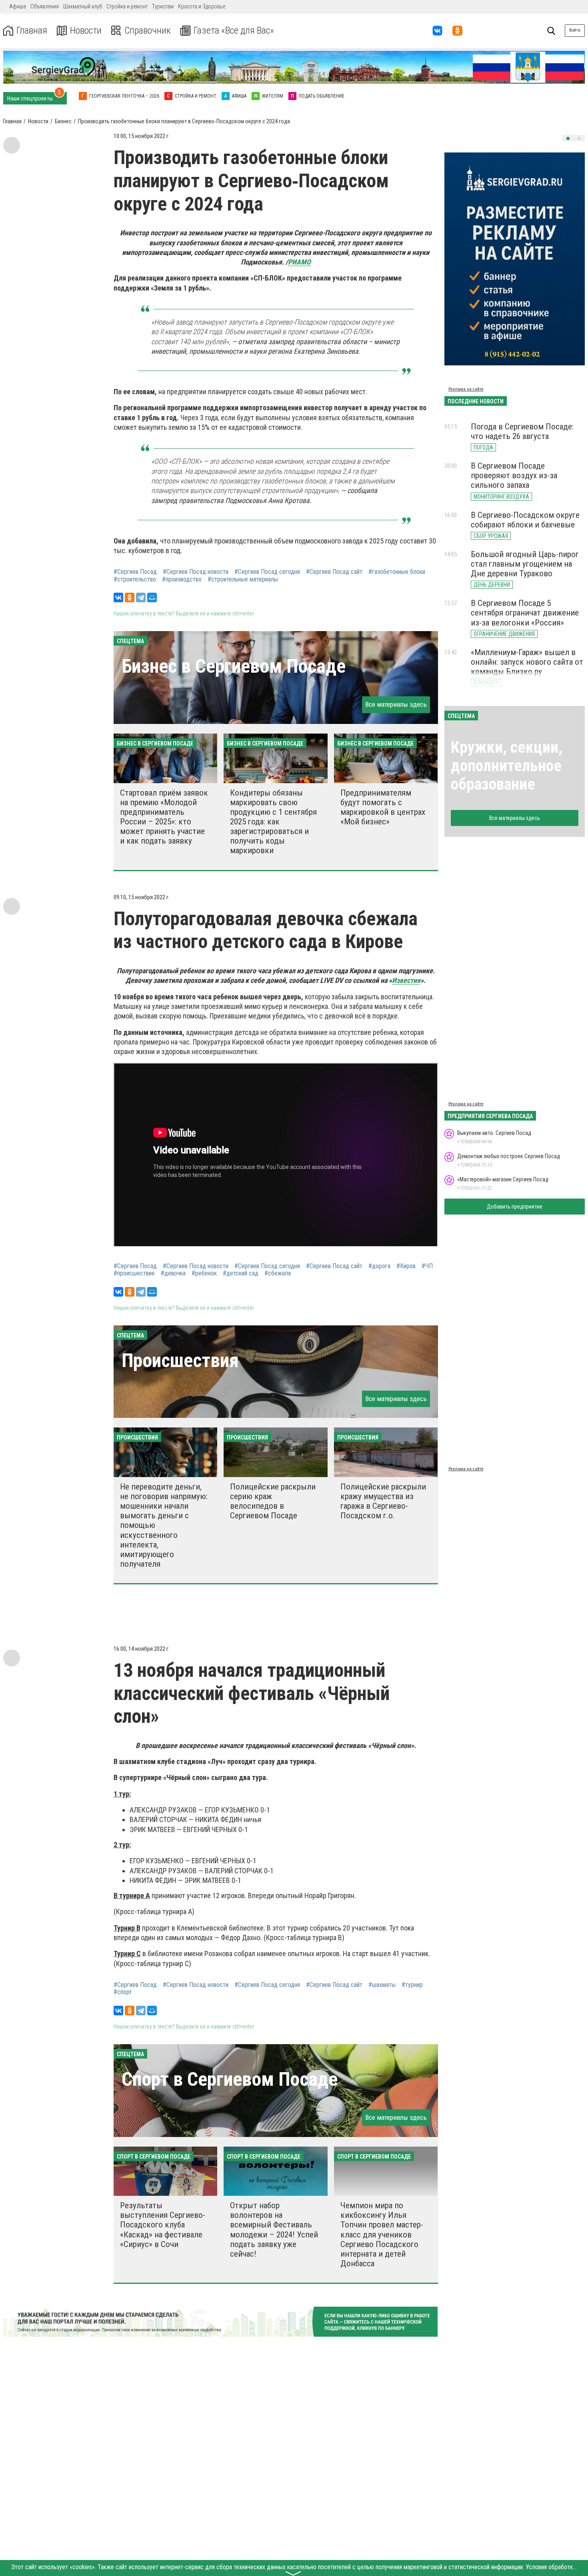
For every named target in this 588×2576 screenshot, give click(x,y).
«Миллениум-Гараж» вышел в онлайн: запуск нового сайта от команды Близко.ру (527, 662)
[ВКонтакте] (118, 597)
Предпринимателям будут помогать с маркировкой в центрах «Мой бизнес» (383, 807)
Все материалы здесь (396, 704)
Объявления (45, 6)
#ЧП (427, 1266)
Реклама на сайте (466, 389)
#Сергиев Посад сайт (334, 572)
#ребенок (204, 1273)
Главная (32, 31)
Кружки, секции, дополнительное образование (507, 766)
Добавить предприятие (515, 1207)
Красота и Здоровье (202, 6)
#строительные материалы (243, 579)
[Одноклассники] (130, 597)
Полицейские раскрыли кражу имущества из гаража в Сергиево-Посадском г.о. (383, 1501)
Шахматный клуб (83, 6)
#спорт (123, 1992)
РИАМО (299, 262)
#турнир (412, 1985)
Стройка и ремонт (127, 6)
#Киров (406, 1266)
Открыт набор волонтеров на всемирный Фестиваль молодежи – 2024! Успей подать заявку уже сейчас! (274, 2230)
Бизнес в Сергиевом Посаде (234, 666)
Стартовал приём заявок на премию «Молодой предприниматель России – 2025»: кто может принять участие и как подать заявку (164, 817)
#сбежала (278, 1273)
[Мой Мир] (152, 597)
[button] (568, 138)
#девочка (173, 1273)
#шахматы (382, 1985)
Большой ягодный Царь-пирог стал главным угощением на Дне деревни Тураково (525, 564)
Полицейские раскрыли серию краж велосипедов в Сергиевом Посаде (273, 1501)
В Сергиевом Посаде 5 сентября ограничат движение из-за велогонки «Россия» (525, 613)
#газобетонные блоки (397, 572)
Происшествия (180, 1360)
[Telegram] (141, 597)
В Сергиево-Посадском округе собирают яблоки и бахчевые (525, 520)
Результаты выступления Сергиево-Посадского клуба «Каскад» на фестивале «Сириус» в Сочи (163, 2225)
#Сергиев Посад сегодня (267, 572)
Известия (406, 980)
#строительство (135, 579)
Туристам (163, 6)
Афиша (18, 6)
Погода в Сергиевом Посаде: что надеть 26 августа (522, 431)
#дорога (379, 1266)
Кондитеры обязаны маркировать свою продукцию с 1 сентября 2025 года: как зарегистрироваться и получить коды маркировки (273, 822)
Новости (86, 31)
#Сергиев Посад (135, 572)
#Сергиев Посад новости (196, 572)
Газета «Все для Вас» (234, 31)
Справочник (148, 31)
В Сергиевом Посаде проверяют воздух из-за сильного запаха (514, 475)
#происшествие (134, 1273)
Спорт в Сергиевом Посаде (230, 2079)
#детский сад (241, 1273)
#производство (182, 579)
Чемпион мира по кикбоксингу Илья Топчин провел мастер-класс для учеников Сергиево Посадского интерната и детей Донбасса (382, 2234)
